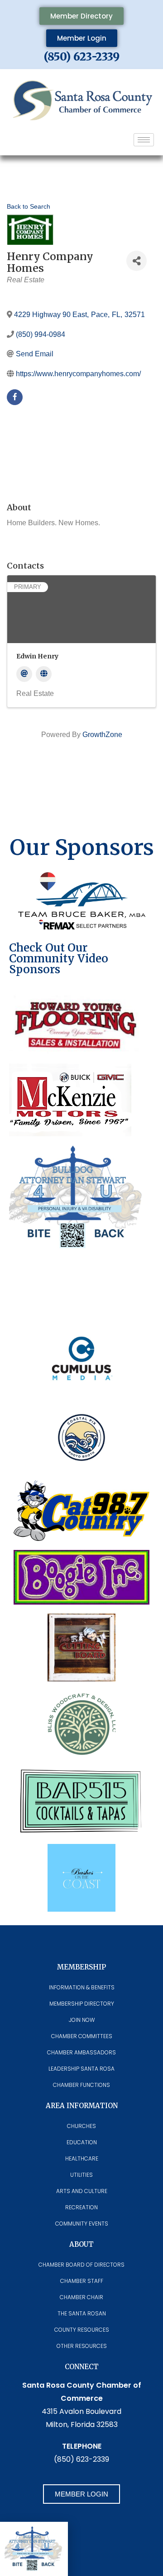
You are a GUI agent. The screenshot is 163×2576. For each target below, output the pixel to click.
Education (82, 2142)
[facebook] (15, 397)
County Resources (82, 2330)
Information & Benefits (82, 1987)
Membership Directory (82, 2004)
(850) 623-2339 (82, 57)
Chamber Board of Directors (81, 2265)
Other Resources (82, 2346)
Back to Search (29, 206)
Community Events (82, 2224)
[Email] (24, 674)
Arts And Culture (82, 2191)
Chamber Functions (81, 2085)
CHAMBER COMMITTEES (82, 2036)
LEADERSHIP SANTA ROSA (81, 2069)
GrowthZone (102, 735)
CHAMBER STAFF (82, 2281)
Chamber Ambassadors (81, 2052)
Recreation (81, 2207)
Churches (81, 2126)
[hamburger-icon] (144, 140)
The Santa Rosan (82, 2313)
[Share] (137, 261)
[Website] (44, 674)
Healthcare (82, 2158)
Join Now (82, 2020)
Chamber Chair (81, 2297)
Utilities (81, 2175)
